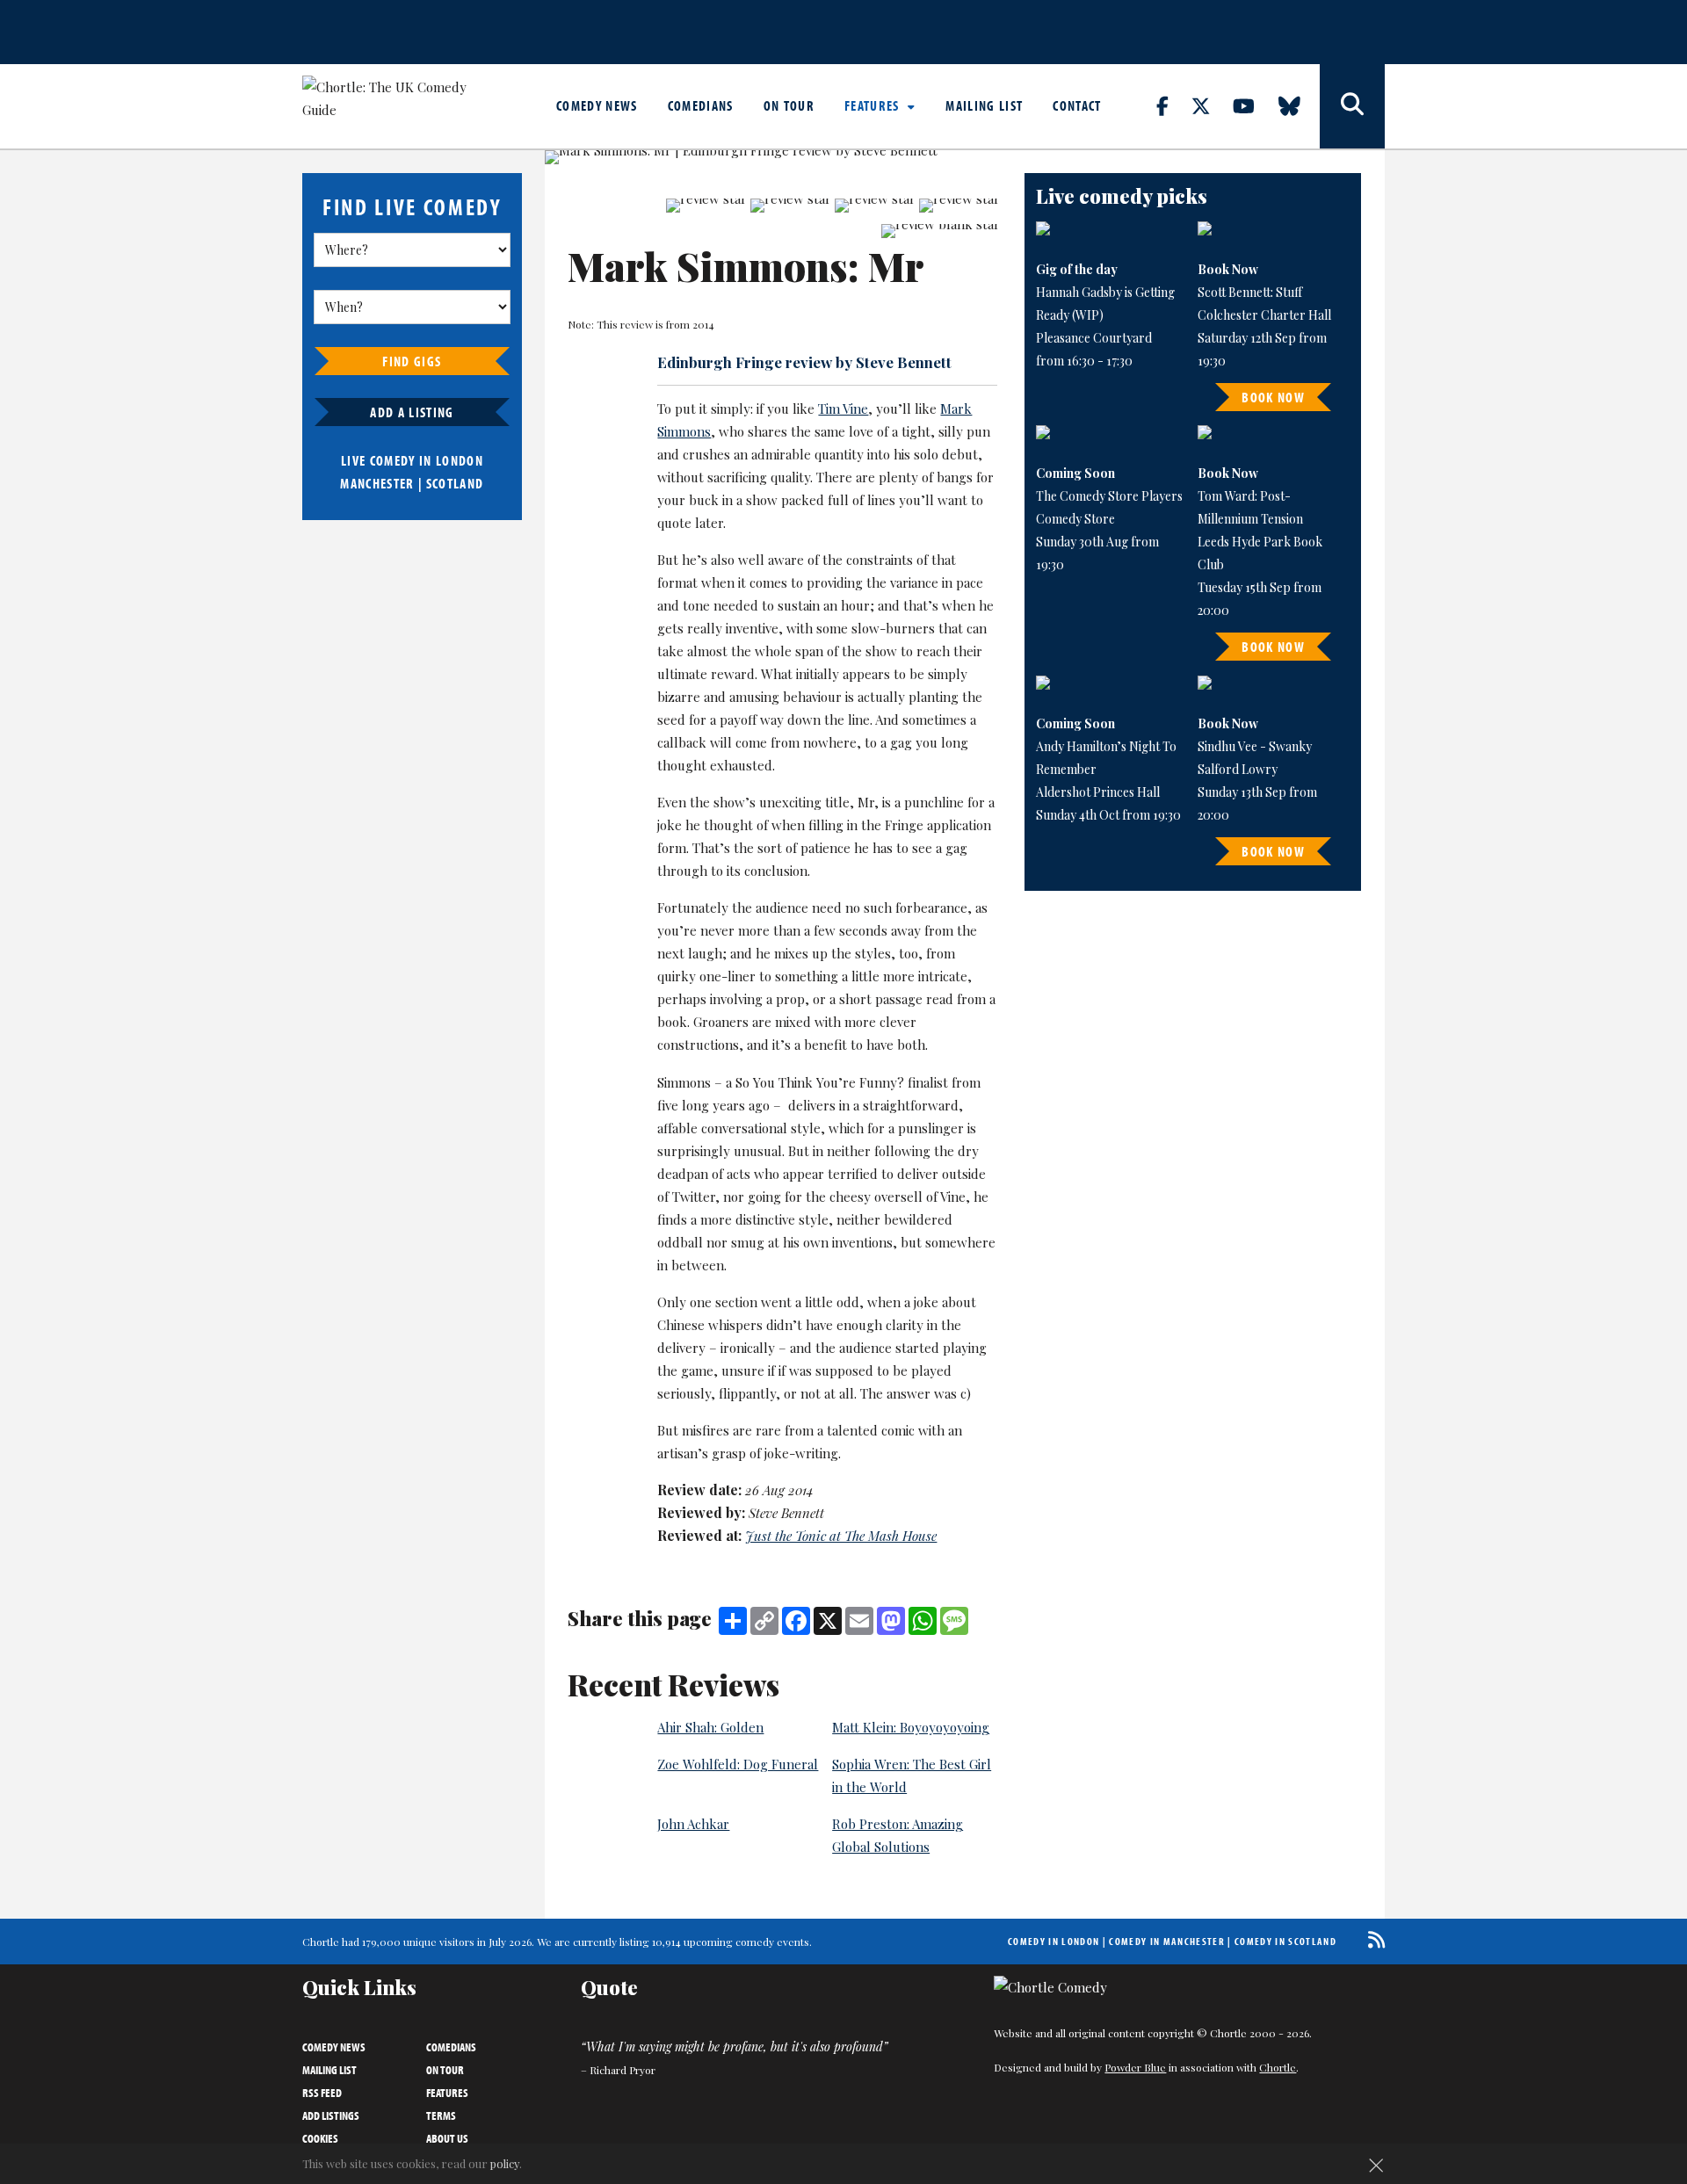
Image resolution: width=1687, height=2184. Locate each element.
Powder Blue (1135, 2067)
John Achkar (693, 1824)
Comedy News (597, 105)
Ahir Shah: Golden (710, 1727)
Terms (441, 2115)
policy (505, 2163)
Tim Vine (843, 409)
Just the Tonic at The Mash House (841, 1536)
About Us (447, 2138)
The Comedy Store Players (1109, 496)
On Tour (789, 105)
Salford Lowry (1238, 769)
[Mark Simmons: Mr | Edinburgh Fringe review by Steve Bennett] (772, 157)
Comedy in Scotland (1285, 1941)
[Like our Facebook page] (1173, 105)
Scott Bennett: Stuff (1250, 292)
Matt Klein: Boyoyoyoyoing (911, 1727)
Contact (1077, 105)
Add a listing (412, 412)
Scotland (455, 483)
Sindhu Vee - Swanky (1255, 746)
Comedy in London (1053, 1941)
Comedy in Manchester (1167, 1941)
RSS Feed (322, 2093)
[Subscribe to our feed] (1372, 1939)
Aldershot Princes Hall (1098, 792)
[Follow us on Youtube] (1254, 105)
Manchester (377, 483)
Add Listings (331, 2115)
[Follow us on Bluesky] (1300, 105)
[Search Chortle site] (1352, 106)
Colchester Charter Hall (1264, 315)
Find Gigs (412, 361)
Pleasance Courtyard (1094, 338)
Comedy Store (1075, 519)
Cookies (320, 2138)
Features (874, 105)
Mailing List (984, 105)
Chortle (1278, 2067)
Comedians (701, 105)
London (460, 460)
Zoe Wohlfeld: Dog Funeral (738, 1764)
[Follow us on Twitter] (1211, 105)
